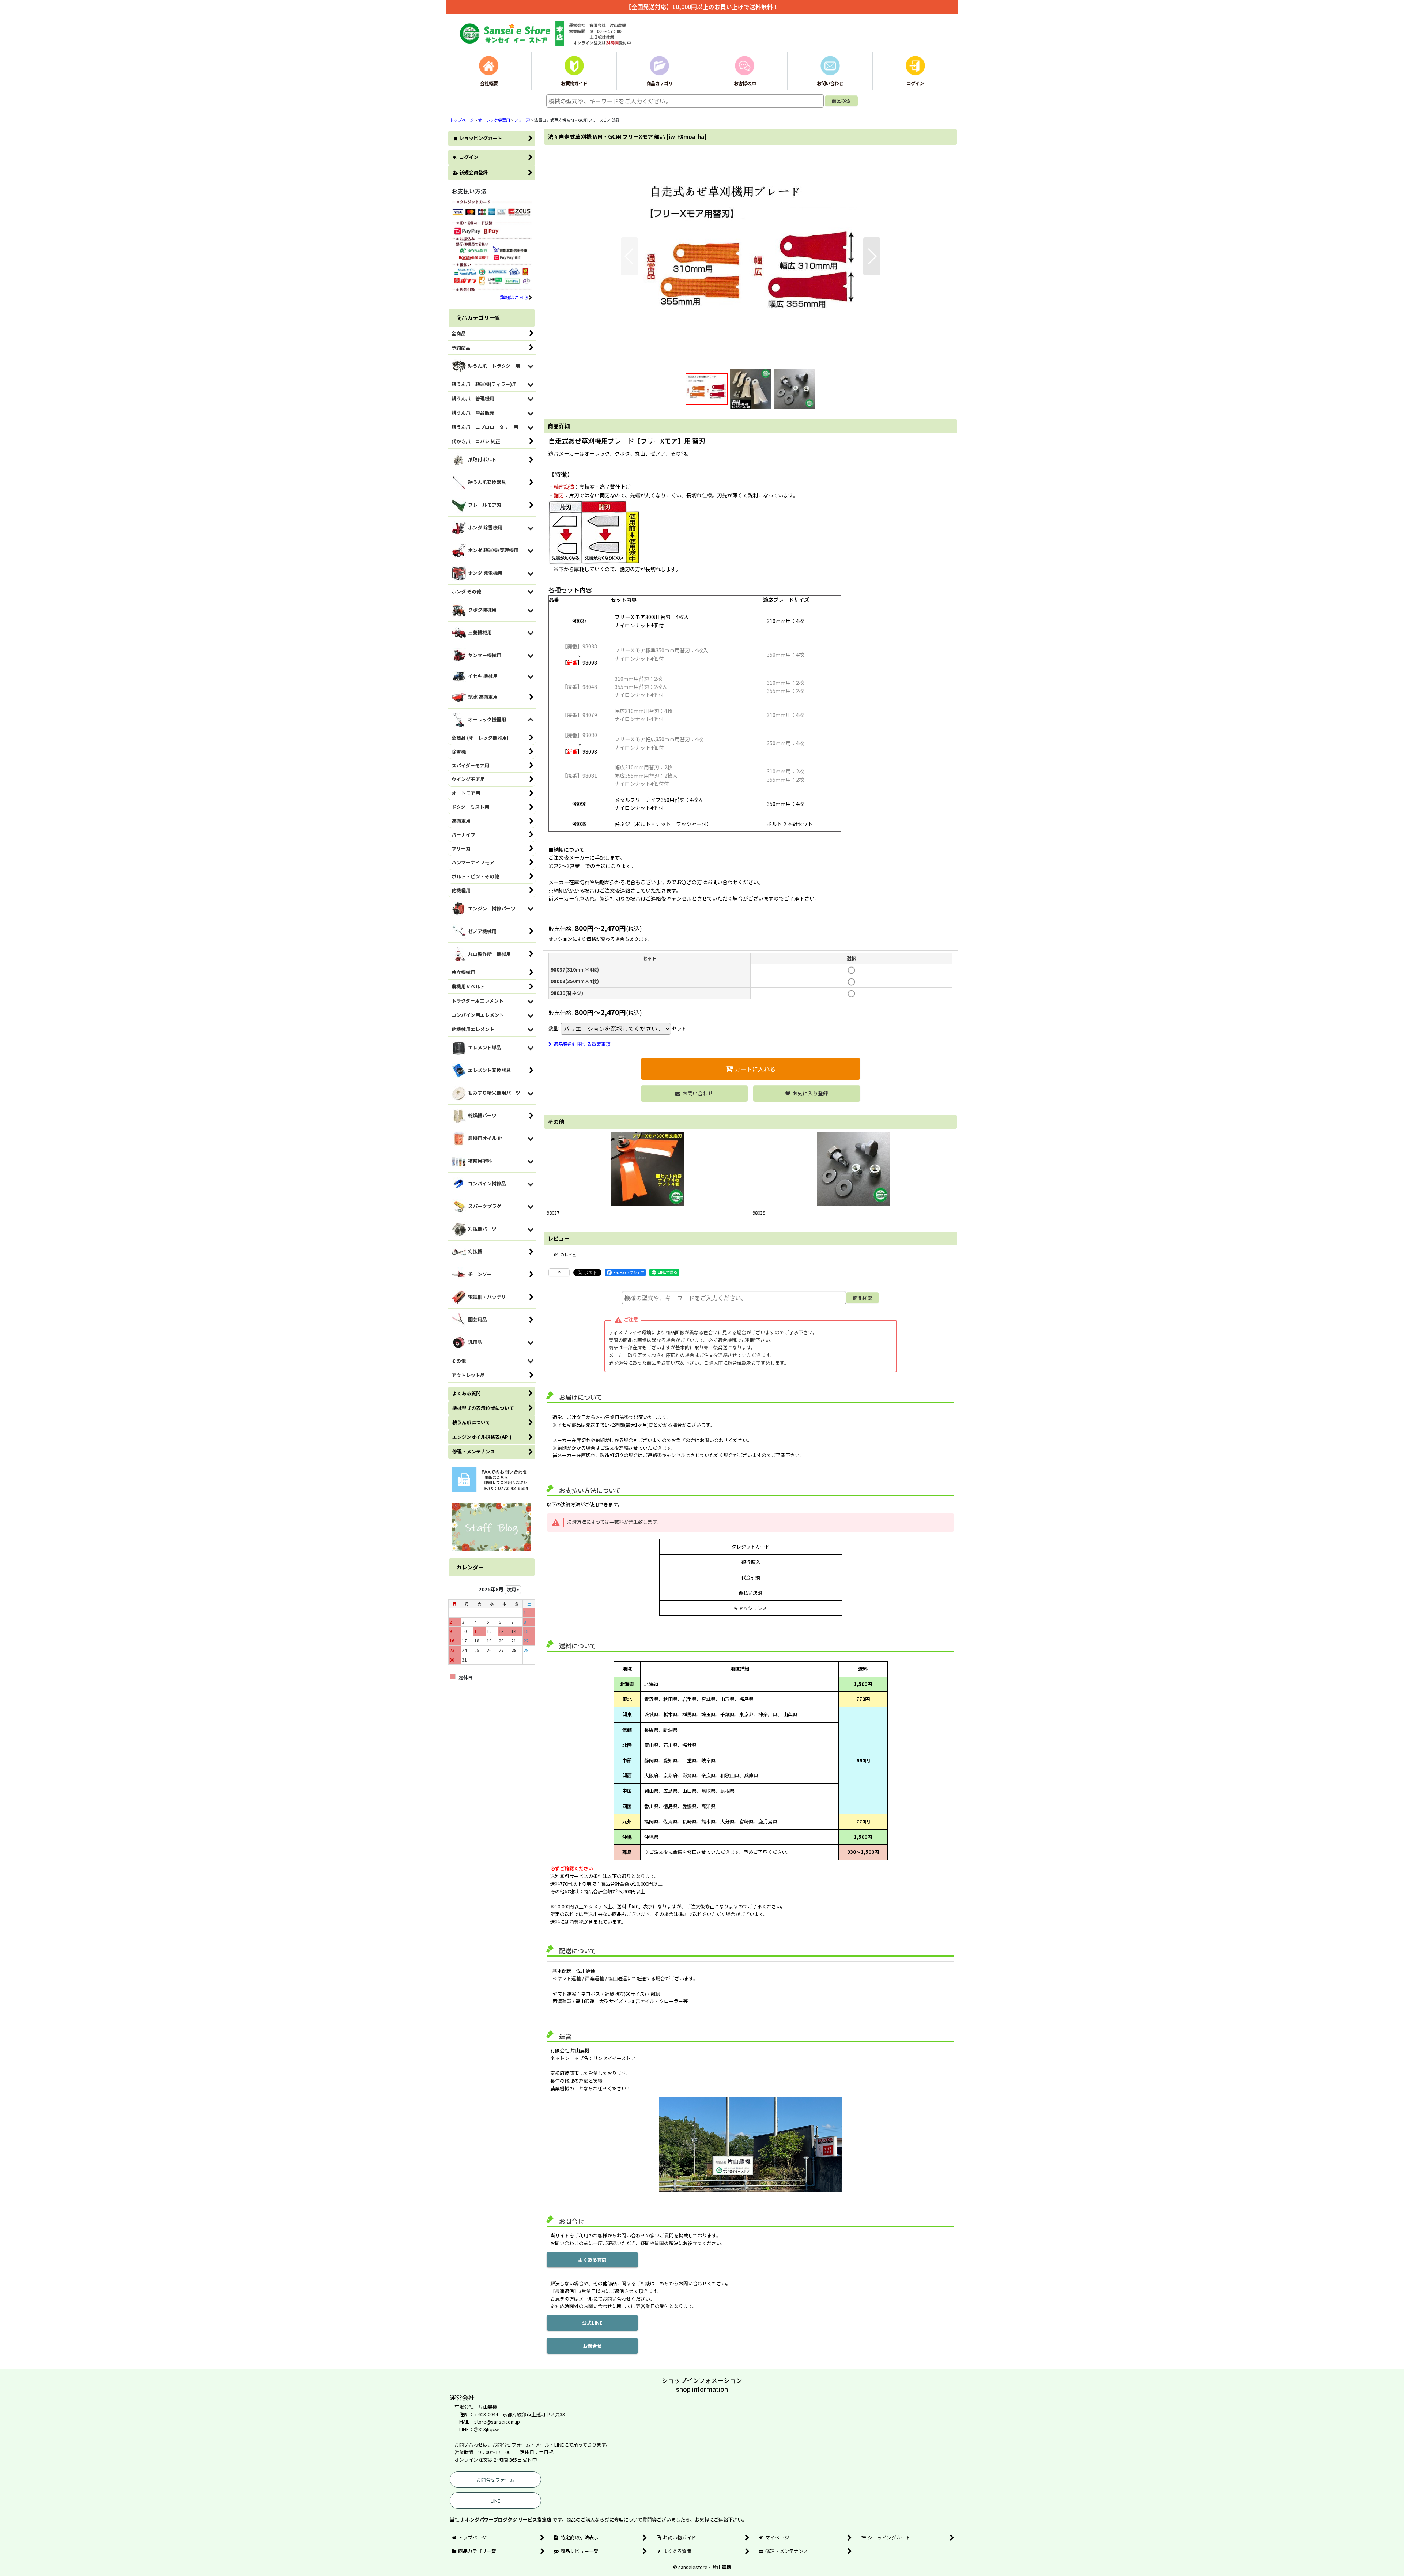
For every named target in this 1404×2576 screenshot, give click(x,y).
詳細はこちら (514, 297)
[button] (629, 256)
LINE (495, 2500)
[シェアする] (559, 1272)
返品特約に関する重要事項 (582, 1044)
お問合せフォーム (495, 2480)
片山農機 (722, 2567)
